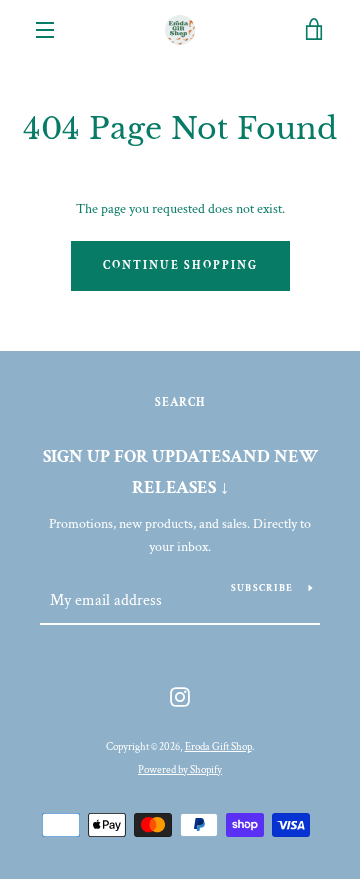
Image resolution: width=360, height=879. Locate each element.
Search (180, 402)
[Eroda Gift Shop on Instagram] (180, 696)
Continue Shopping (180, 265)
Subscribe (262, 588)
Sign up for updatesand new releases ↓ (180, 472)
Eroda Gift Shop (218, 746)
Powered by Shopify (180, 769)
